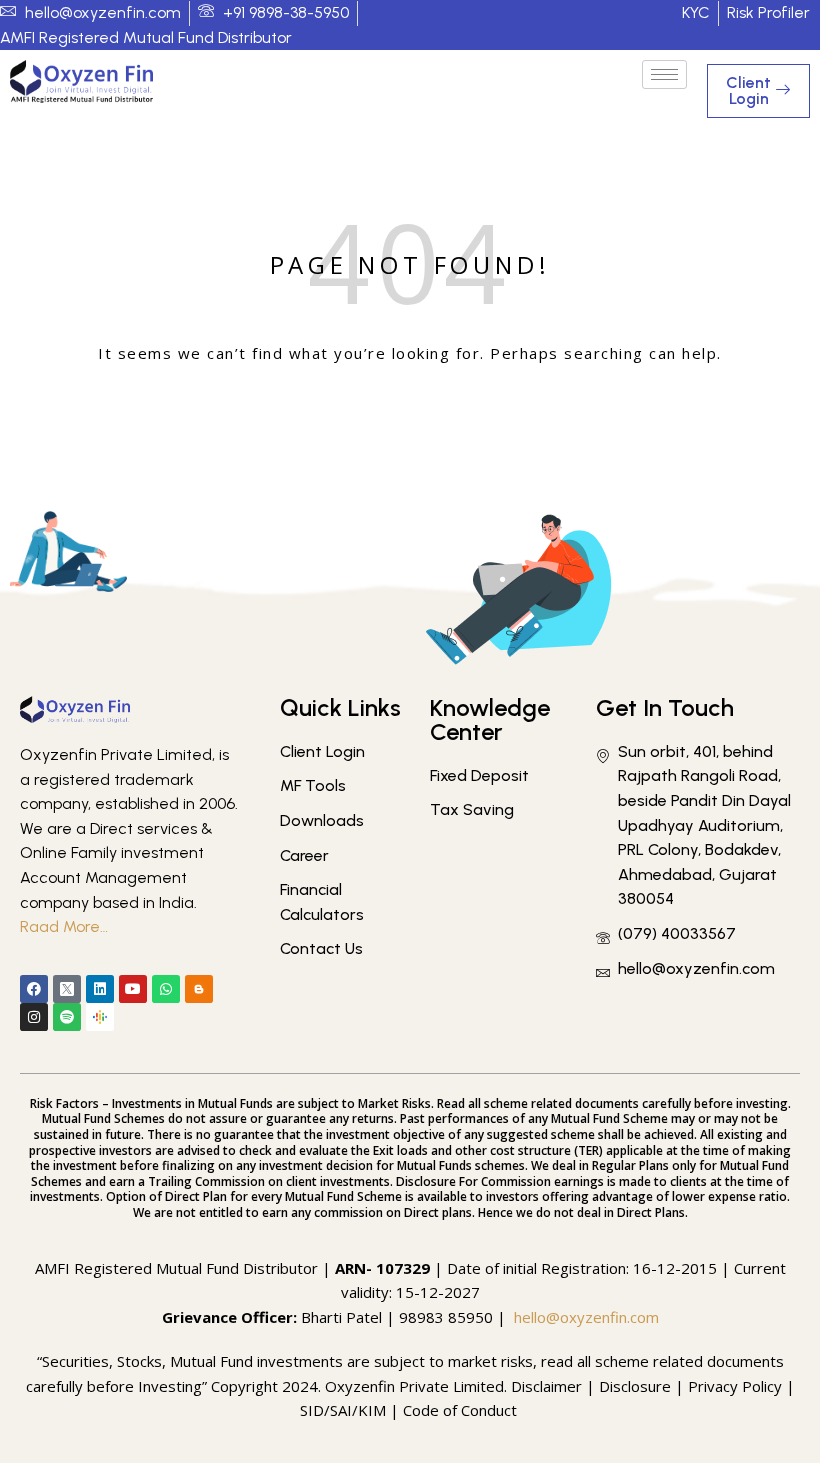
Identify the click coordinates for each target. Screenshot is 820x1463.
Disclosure (635, 1386)
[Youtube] (133, 989)
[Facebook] (34, 989)
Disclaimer (546, 1386)
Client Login (748, 90)
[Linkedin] (100, 989)
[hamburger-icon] (664, 74)
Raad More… (64, 926)
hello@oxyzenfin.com (586, 1317)
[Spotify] (67, 1017)
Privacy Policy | (741, 1386)
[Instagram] (34, 1017)
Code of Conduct (462, 1410)
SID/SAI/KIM (343, 1410)
